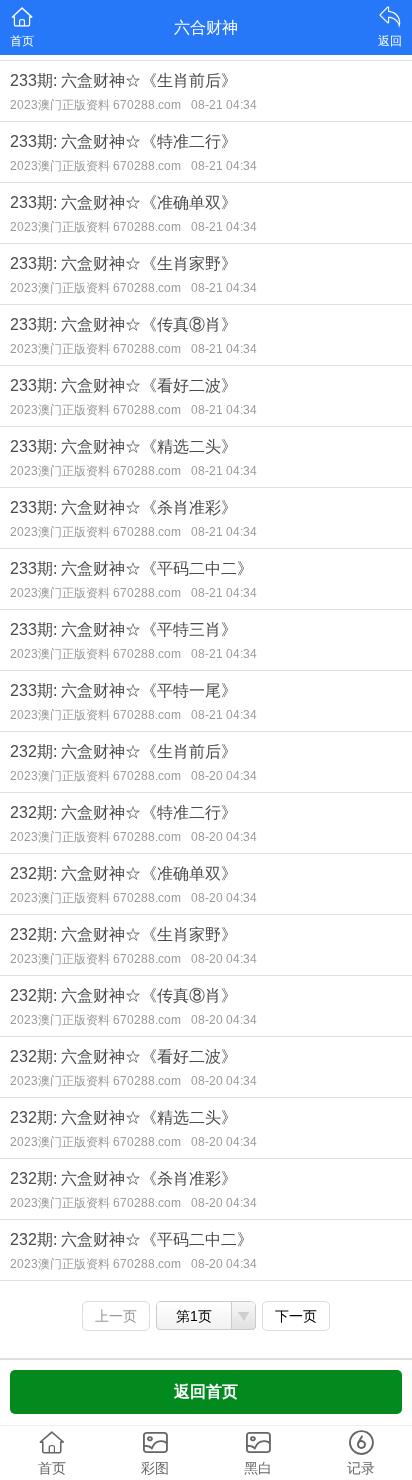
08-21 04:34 (224, 105)
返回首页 (206, 1391)
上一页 (116, 1316)
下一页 (296, 1316)
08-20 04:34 (224, 776)
